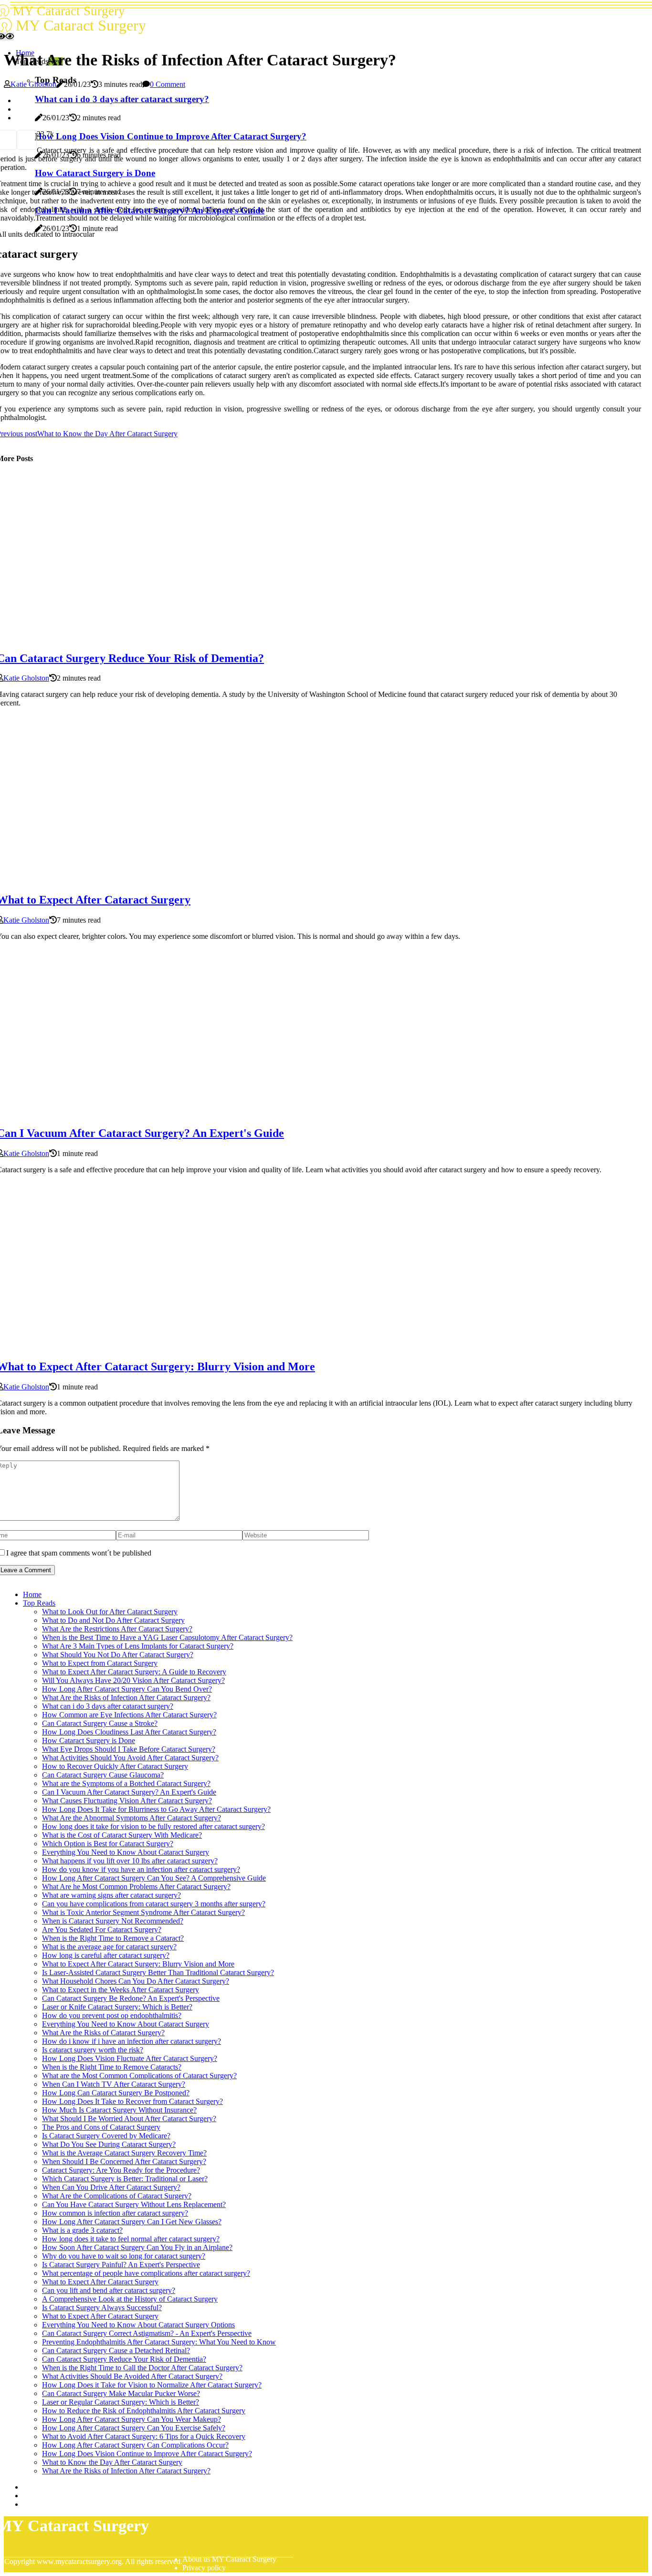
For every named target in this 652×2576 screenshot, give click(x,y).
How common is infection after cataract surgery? (115, 2213)
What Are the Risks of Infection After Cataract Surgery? (126, 1698)
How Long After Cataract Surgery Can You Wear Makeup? (131, 2419)
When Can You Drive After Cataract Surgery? (111, 2187)
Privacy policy (204, 2568)
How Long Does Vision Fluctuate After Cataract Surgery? (130, 2058)
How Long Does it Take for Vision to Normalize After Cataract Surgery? (152, 2385)
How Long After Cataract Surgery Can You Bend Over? (127, 1689)
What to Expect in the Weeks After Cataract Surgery (121, 1990)
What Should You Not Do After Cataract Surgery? (118, 1655)
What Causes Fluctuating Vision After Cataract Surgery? (127, 1801)
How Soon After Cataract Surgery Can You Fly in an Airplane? (137, 2247)
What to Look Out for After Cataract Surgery (110, 1612)
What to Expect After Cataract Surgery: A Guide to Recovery (134, 1672)
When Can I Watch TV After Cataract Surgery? (114, 2084)
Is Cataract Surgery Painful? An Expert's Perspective (121, 2265)
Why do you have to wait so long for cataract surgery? (124, 2256)
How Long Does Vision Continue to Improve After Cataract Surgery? (147, 2454)
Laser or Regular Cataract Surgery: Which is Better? (121, 2402)
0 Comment (168, 84)
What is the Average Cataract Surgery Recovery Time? (124, 2153)
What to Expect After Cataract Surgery (100, 2282)
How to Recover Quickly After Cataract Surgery (115, 1766)
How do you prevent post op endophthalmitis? (112, 2015)
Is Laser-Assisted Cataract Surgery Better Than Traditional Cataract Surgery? (158, 1972)
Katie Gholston (33, 84)
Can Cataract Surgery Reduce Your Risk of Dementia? (124, 2359)
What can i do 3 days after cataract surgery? (108, 1706)
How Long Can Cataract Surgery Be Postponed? (116, 2093)
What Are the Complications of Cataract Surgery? (117, 2196)
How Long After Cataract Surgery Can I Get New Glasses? (132, 2222)
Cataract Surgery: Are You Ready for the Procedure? (121, 2170)
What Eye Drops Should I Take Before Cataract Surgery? (129, 1749)
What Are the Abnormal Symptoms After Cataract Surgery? (131, 1818)
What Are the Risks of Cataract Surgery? (103, 2033)
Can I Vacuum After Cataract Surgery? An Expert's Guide (129, 1792)
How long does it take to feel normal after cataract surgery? (131, 2239)
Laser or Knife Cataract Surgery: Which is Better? (117, 2007)
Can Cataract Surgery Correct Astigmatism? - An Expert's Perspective (147, 2333)
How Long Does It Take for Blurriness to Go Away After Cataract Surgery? (156, 1809)
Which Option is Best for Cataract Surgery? (108, 1844)
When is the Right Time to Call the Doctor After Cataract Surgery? (142, 2368)
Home (32, 1594)
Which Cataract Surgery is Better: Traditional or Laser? (125, 2179)
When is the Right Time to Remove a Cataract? (113, 1938)
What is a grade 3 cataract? (82, 2230)
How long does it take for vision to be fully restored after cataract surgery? (153, 1826)
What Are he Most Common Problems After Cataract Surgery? (136, 1887)
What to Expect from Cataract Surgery (100, 1663)
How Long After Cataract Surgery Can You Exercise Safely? (134, 2428)
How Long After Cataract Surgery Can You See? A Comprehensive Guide (154, 1878)
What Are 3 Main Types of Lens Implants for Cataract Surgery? (138, 1646)
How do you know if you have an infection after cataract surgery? (141, 1869)
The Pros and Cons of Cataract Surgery (101, 2127)
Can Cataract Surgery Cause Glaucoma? (103, 1775)
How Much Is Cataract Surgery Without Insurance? (119, 2110)
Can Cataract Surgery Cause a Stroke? (100, 1723)
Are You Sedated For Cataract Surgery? (102, 1929)
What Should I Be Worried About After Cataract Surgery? (129, 2119)
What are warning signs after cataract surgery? (111, 1895)
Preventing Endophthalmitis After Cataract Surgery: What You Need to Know (159, 2342)
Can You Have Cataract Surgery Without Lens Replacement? (134, 2204)
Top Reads (39, 1603)
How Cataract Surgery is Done (89, 1740)
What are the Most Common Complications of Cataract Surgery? (139, 2076)
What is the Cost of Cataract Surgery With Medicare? (122, 1835)
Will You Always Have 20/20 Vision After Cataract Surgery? (133, 1680)
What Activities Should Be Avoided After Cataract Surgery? (132, 2376)
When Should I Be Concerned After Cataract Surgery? (124, 2161)
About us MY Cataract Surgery (229, 2559)
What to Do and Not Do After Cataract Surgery (113, 1620)
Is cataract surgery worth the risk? (93, 2050)
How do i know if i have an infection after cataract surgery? (131, 2041)
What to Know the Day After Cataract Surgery (112, 2462)
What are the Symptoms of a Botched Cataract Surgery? (126, 1783)
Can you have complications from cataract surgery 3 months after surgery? (154, 1904)
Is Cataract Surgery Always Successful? (102, 2308)
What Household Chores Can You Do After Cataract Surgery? (136, 1981)
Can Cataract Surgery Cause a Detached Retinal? (116, 2350)
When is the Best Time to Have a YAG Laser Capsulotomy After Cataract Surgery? (167, 1637)
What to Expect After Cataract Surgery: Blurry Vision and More (138, 1964)
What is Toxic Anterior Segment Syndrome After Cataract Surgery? (143, 1912)
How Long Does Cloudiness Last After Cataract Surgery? (129, 1732)
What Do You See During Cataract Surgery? (109, 2144)
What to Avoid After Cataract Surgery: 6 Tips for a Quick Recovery (144, 2436)
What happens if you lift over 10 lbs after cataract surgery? (130, 1861)
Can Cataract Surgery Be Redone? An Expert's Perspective (131, 1998)
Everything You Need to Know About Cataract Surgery (126, 1852)
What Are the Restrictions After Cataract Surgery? (117, 1629)
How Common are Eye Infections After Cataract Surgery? (129, 1715)
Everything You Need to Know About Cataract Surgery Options (138, 2325)
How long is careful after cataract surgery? (106, 1955)
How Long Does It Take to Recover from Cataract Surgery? (132, 2101)
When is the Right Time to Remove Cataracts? (112, 2067)
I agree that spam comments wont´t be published (79, 1553)
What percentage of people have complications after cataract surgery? (146, 2273)
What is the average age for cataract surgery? (109, 1947)
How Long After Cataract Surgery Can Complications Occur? (135, 2445)
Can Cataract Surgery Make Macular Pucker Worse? (121, 2393)
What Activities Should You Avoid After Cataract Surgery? (130, 1758)
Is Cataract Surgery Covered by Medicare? (106, 2136)
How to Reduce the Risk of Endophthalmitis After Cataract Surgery (144, 2411)
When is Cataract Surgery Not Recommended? (113, 1921)
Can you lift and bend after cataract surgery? (109, 2290)
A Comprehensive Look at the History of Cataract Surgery (130, 2299)
